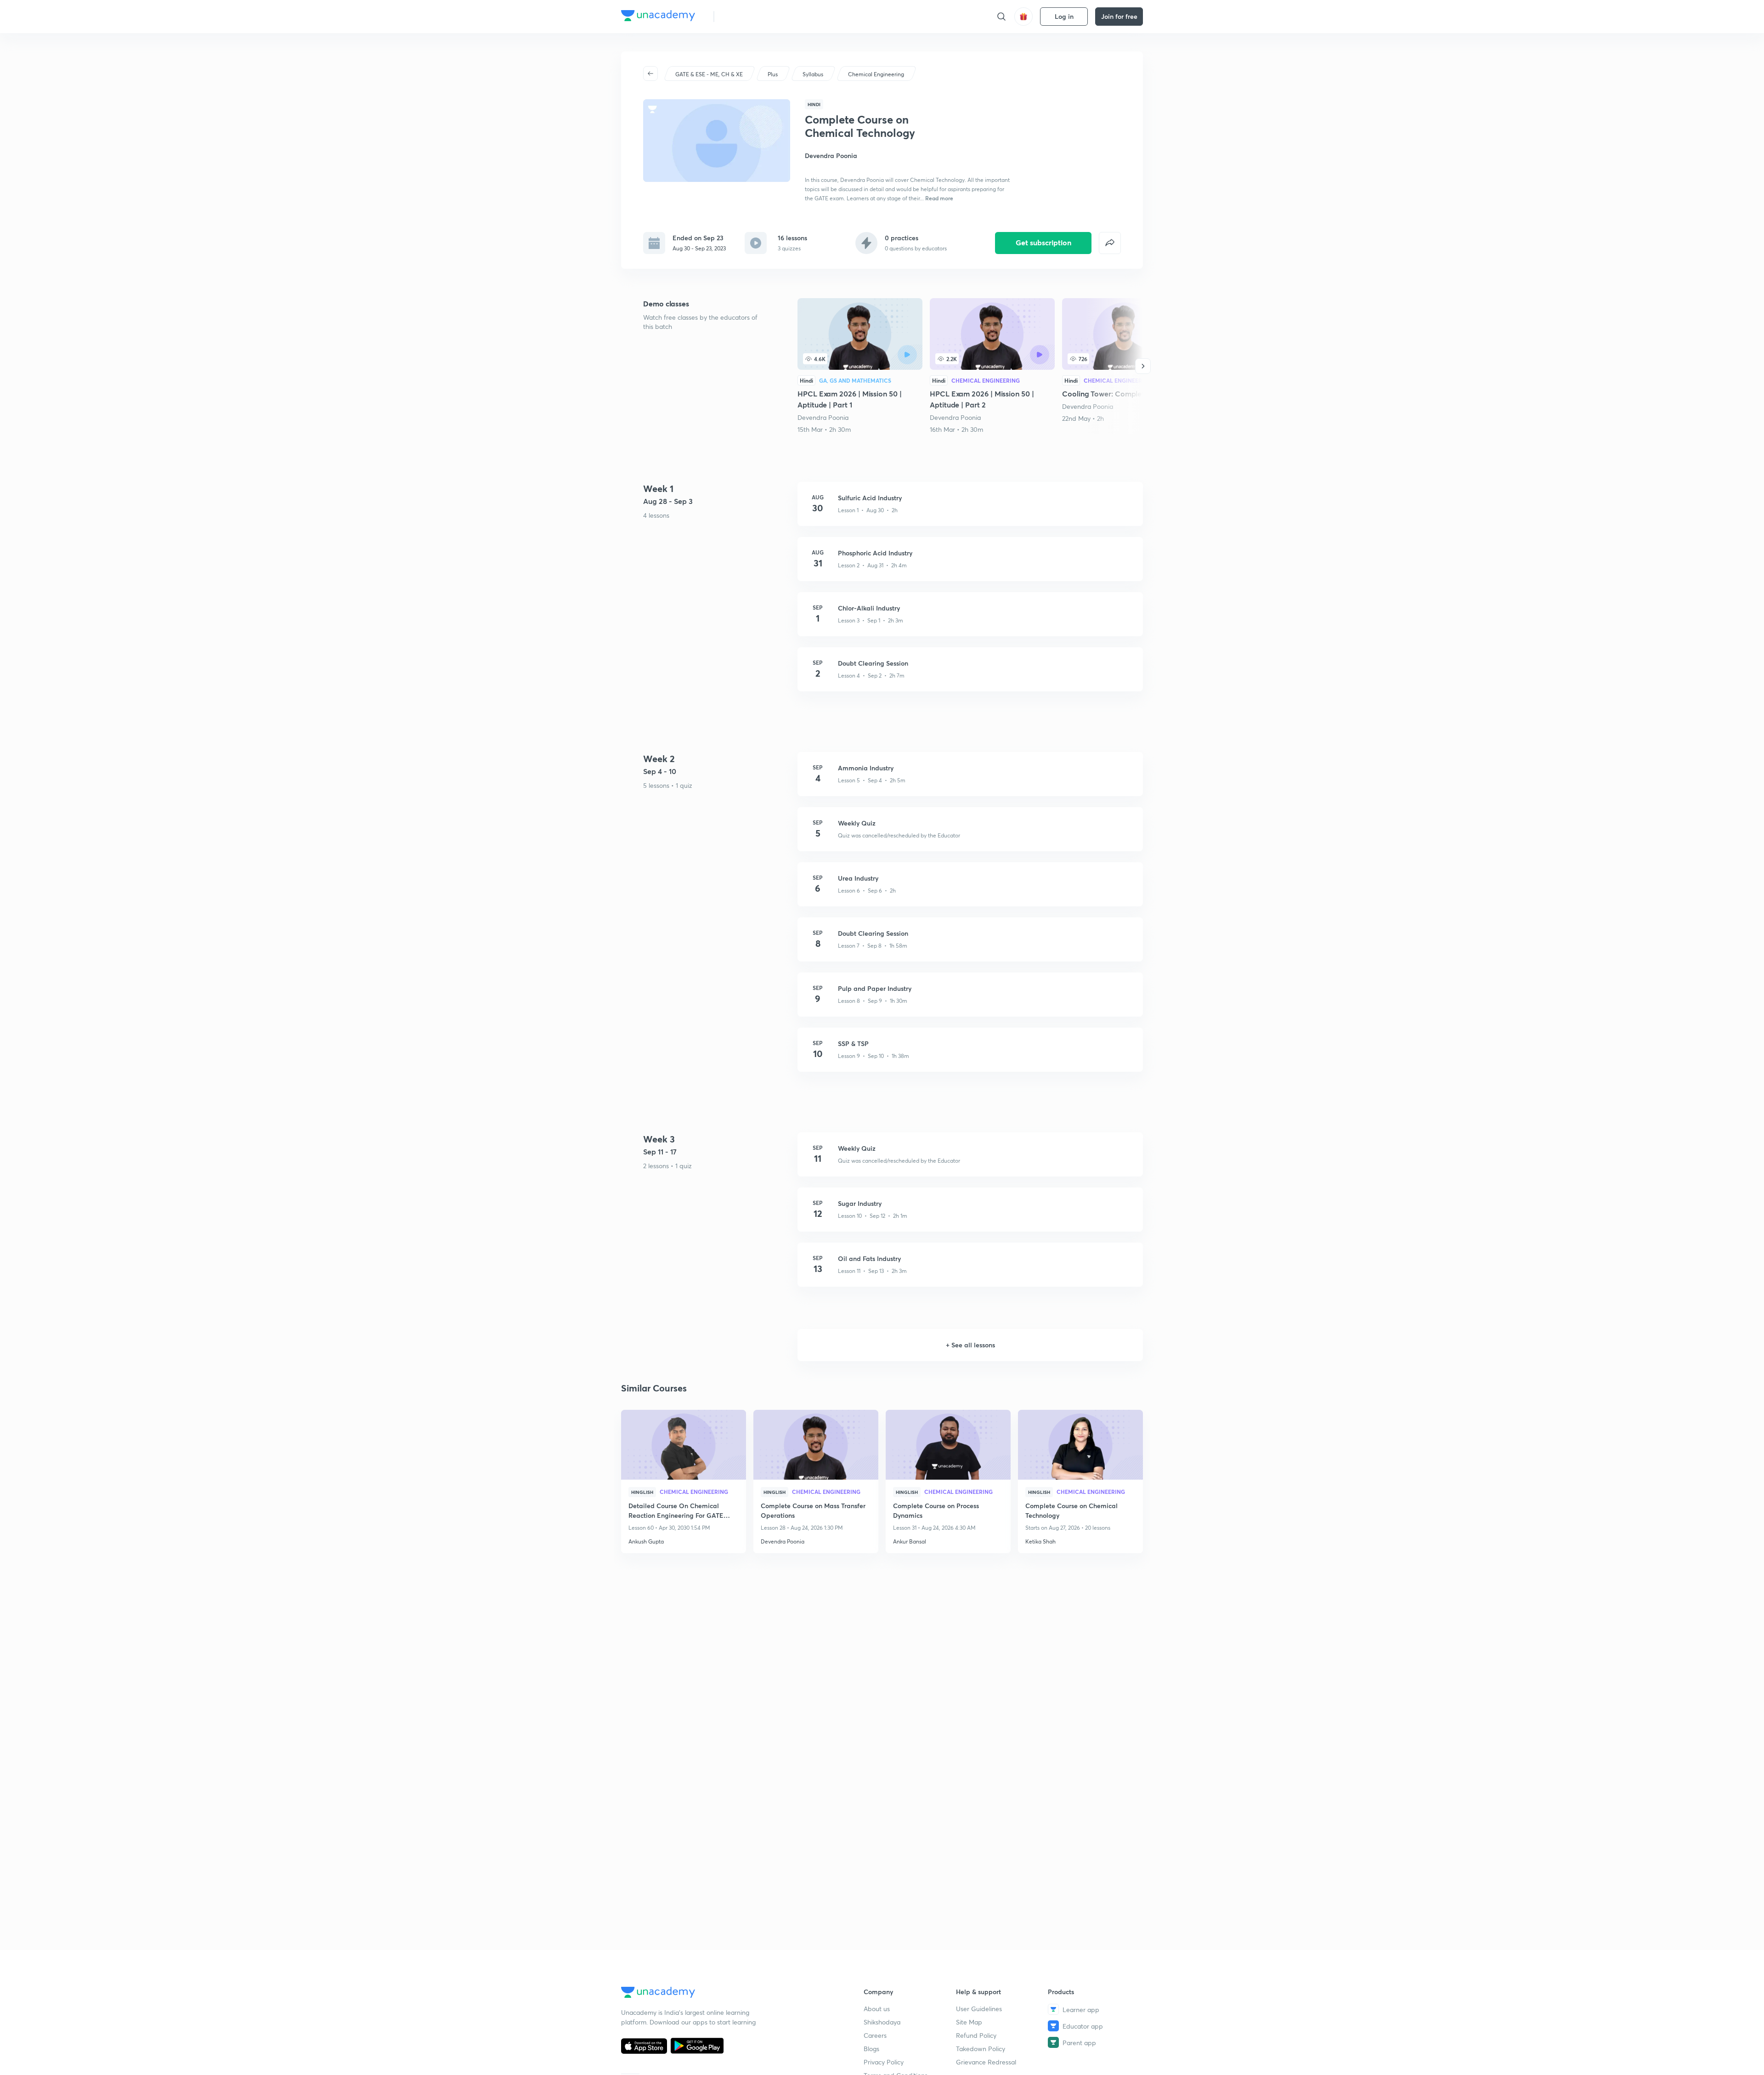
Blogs (871, 2049)
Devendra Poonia (823, 417)
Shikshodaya (882, 2022)
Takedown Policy (981, 2049)
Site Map (969, 2022)
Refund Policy (976, 2035)
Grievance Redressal (986, 2062)
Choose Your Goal (762, 16)
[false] (1110, 243)
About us (877, 2009)
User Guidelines (979, 2009)
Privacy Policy (884, 2062)
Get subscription (1043, 242)
